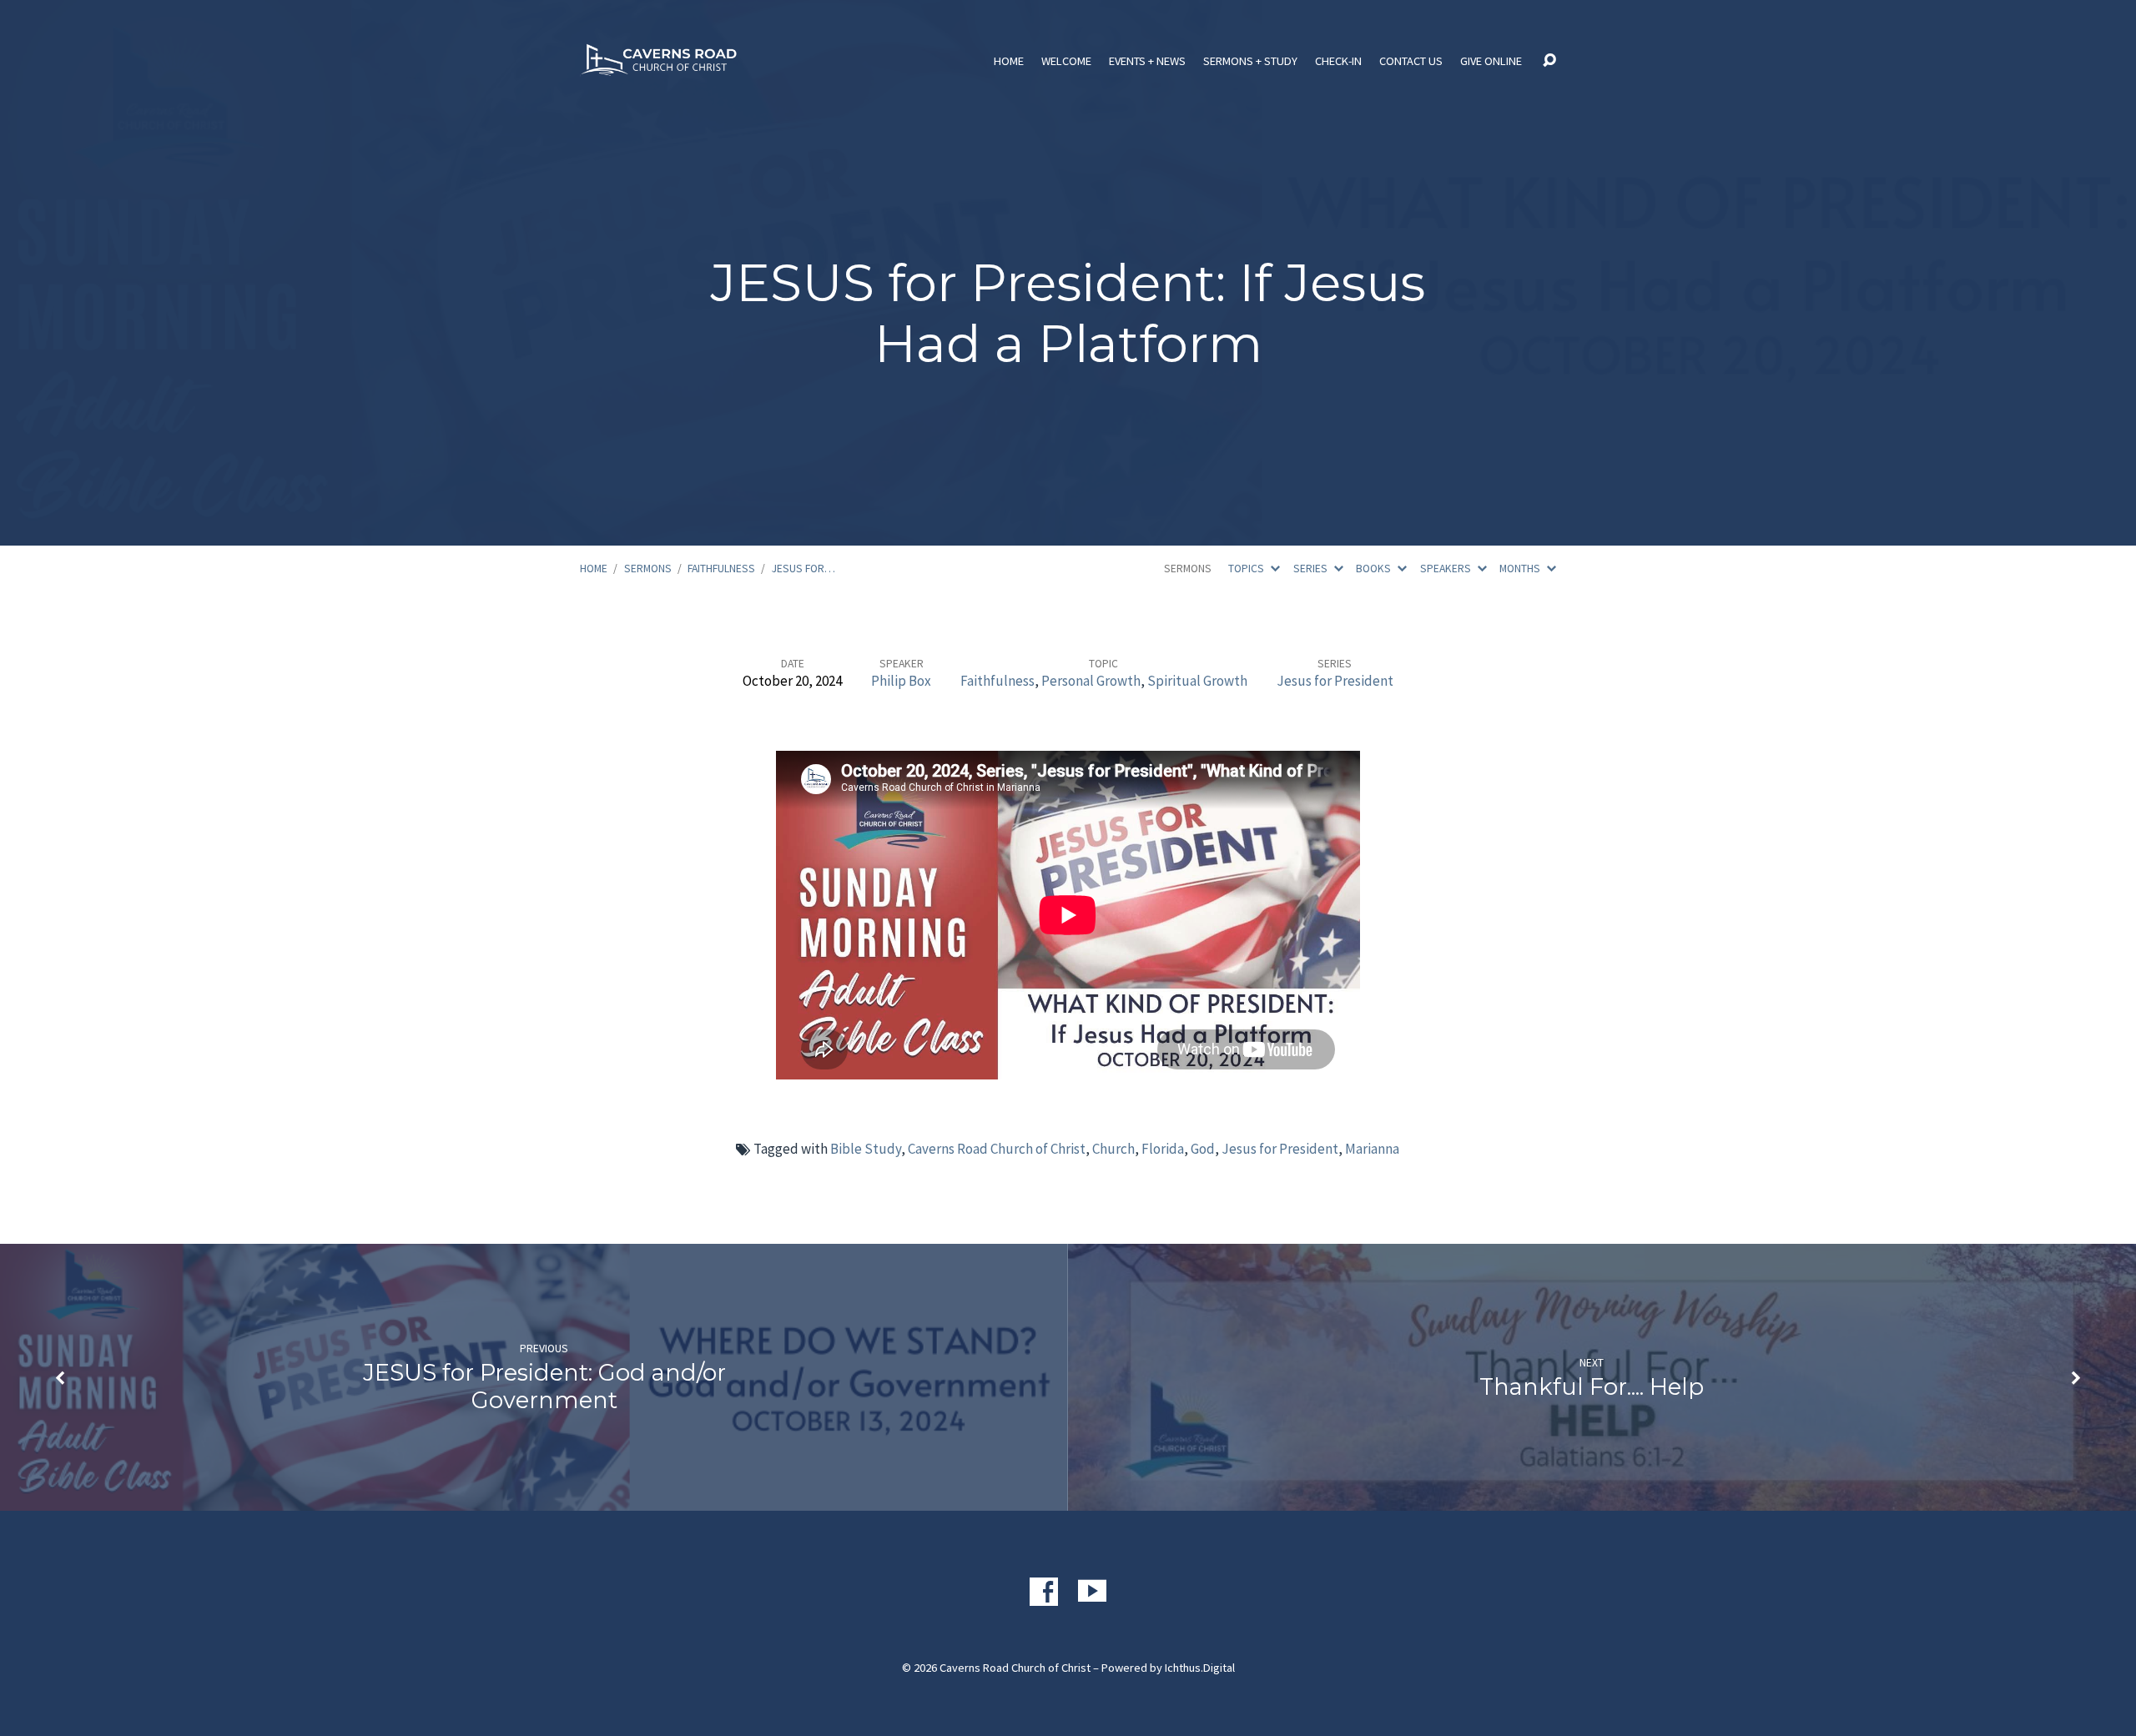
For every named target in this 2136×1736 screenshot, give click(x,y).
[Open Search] (1549, 61)
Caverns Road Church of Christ (997, 1149)
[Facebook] (1044, 1592)
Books (1375, 569)
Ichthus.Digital (1200, 1668)
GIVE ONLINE (1491, 61)
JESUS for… (804, 569)
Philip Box (901, 681)
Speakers (1447, 569)
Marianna (1372, 1149)
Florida (1163, 1149)
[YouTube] (1092, 1592)
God (1203, 1149)
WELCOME (1066, 61)
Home (1009, 61)
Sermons (648, 569)
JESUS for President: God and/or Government (544, 1386)
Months (1521, 569)
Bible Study (866, 1149)
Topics (1247, 569)
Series (1312, 569)
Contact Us (1411, 61)
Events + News (1147, 61)
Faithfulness (721, 569)
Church (1113, 1149)
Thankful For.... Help (1592, 1387)
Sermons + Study (1250, 61)
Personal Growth (1091, 681)
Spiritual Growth (1197, 681)
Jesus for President (1335, 681)
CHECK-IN (1338, 61)
